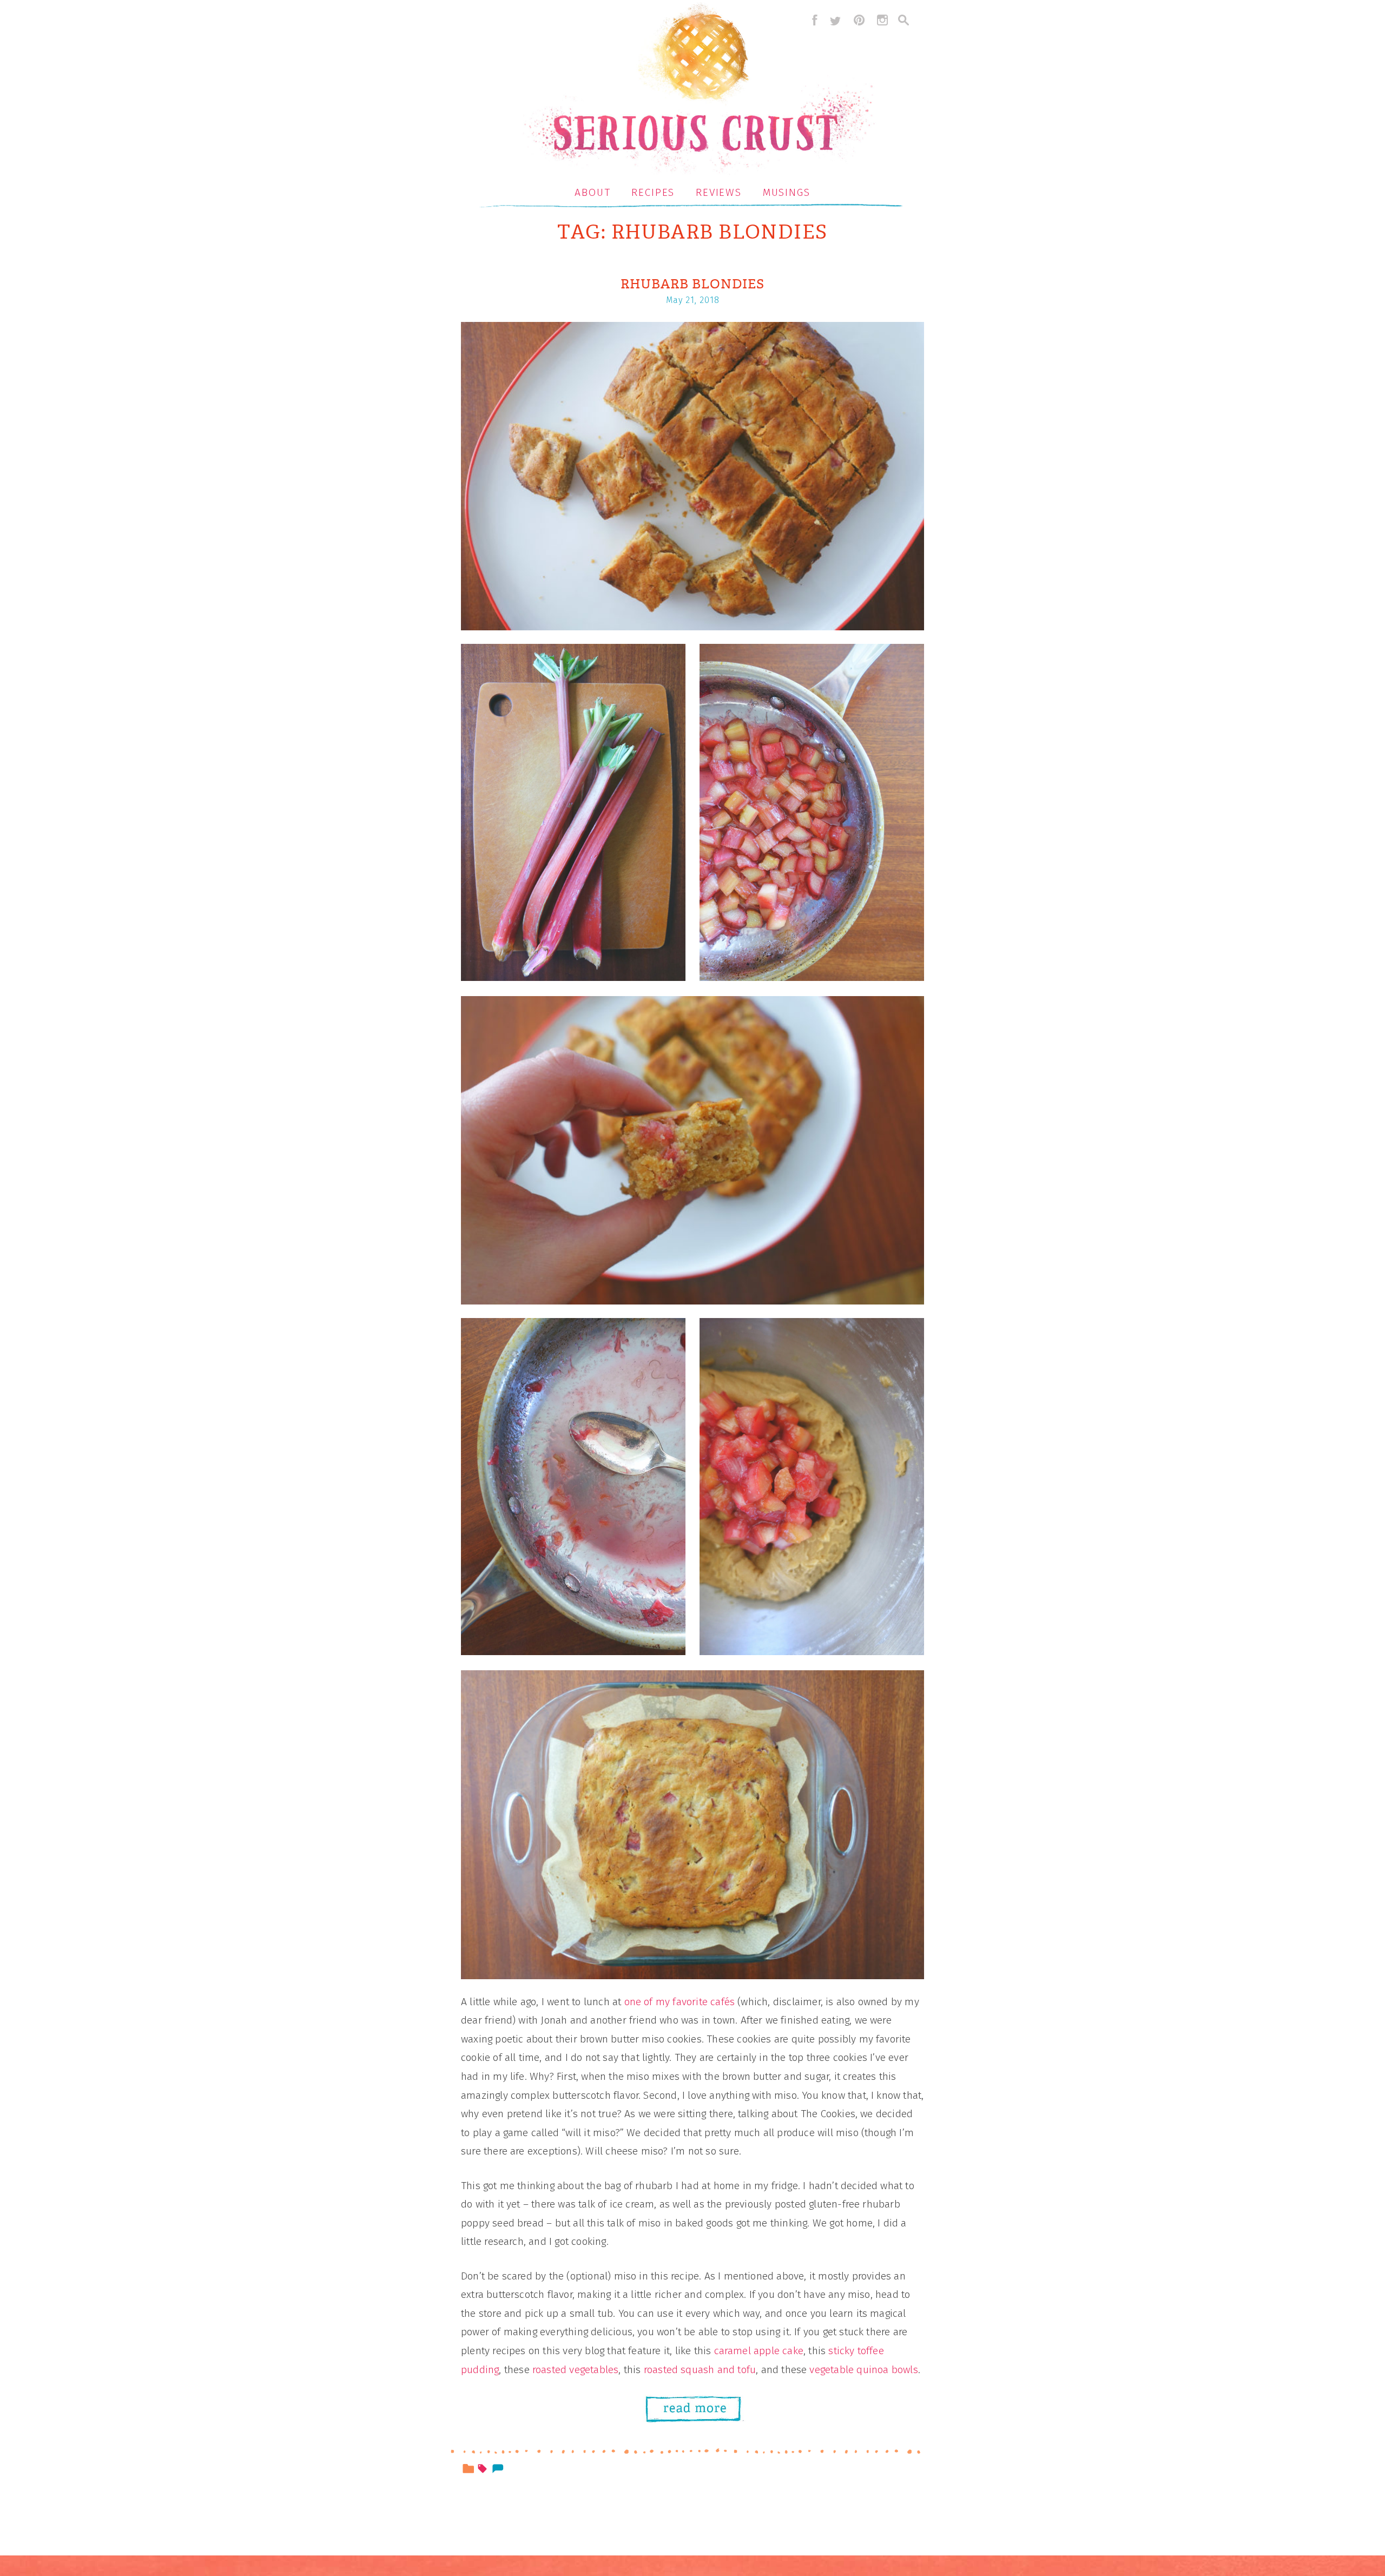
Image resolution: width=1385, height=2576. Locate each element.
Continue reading (704, 2407)
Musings (787, 192)
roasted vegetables (575, 2370)
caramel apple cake (759, 2351)
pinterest (859, 20)
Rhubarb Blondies (692, 284)
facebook (812, 20)
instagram (882, 20)
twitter (835, 20)
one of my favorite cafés (680, 2002)
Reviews (719, 192)
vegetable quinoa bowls (863, 2370)
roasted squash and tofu (700, 2370)
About (593, 192)
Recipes (653, 192)
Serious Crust (698, 90)
